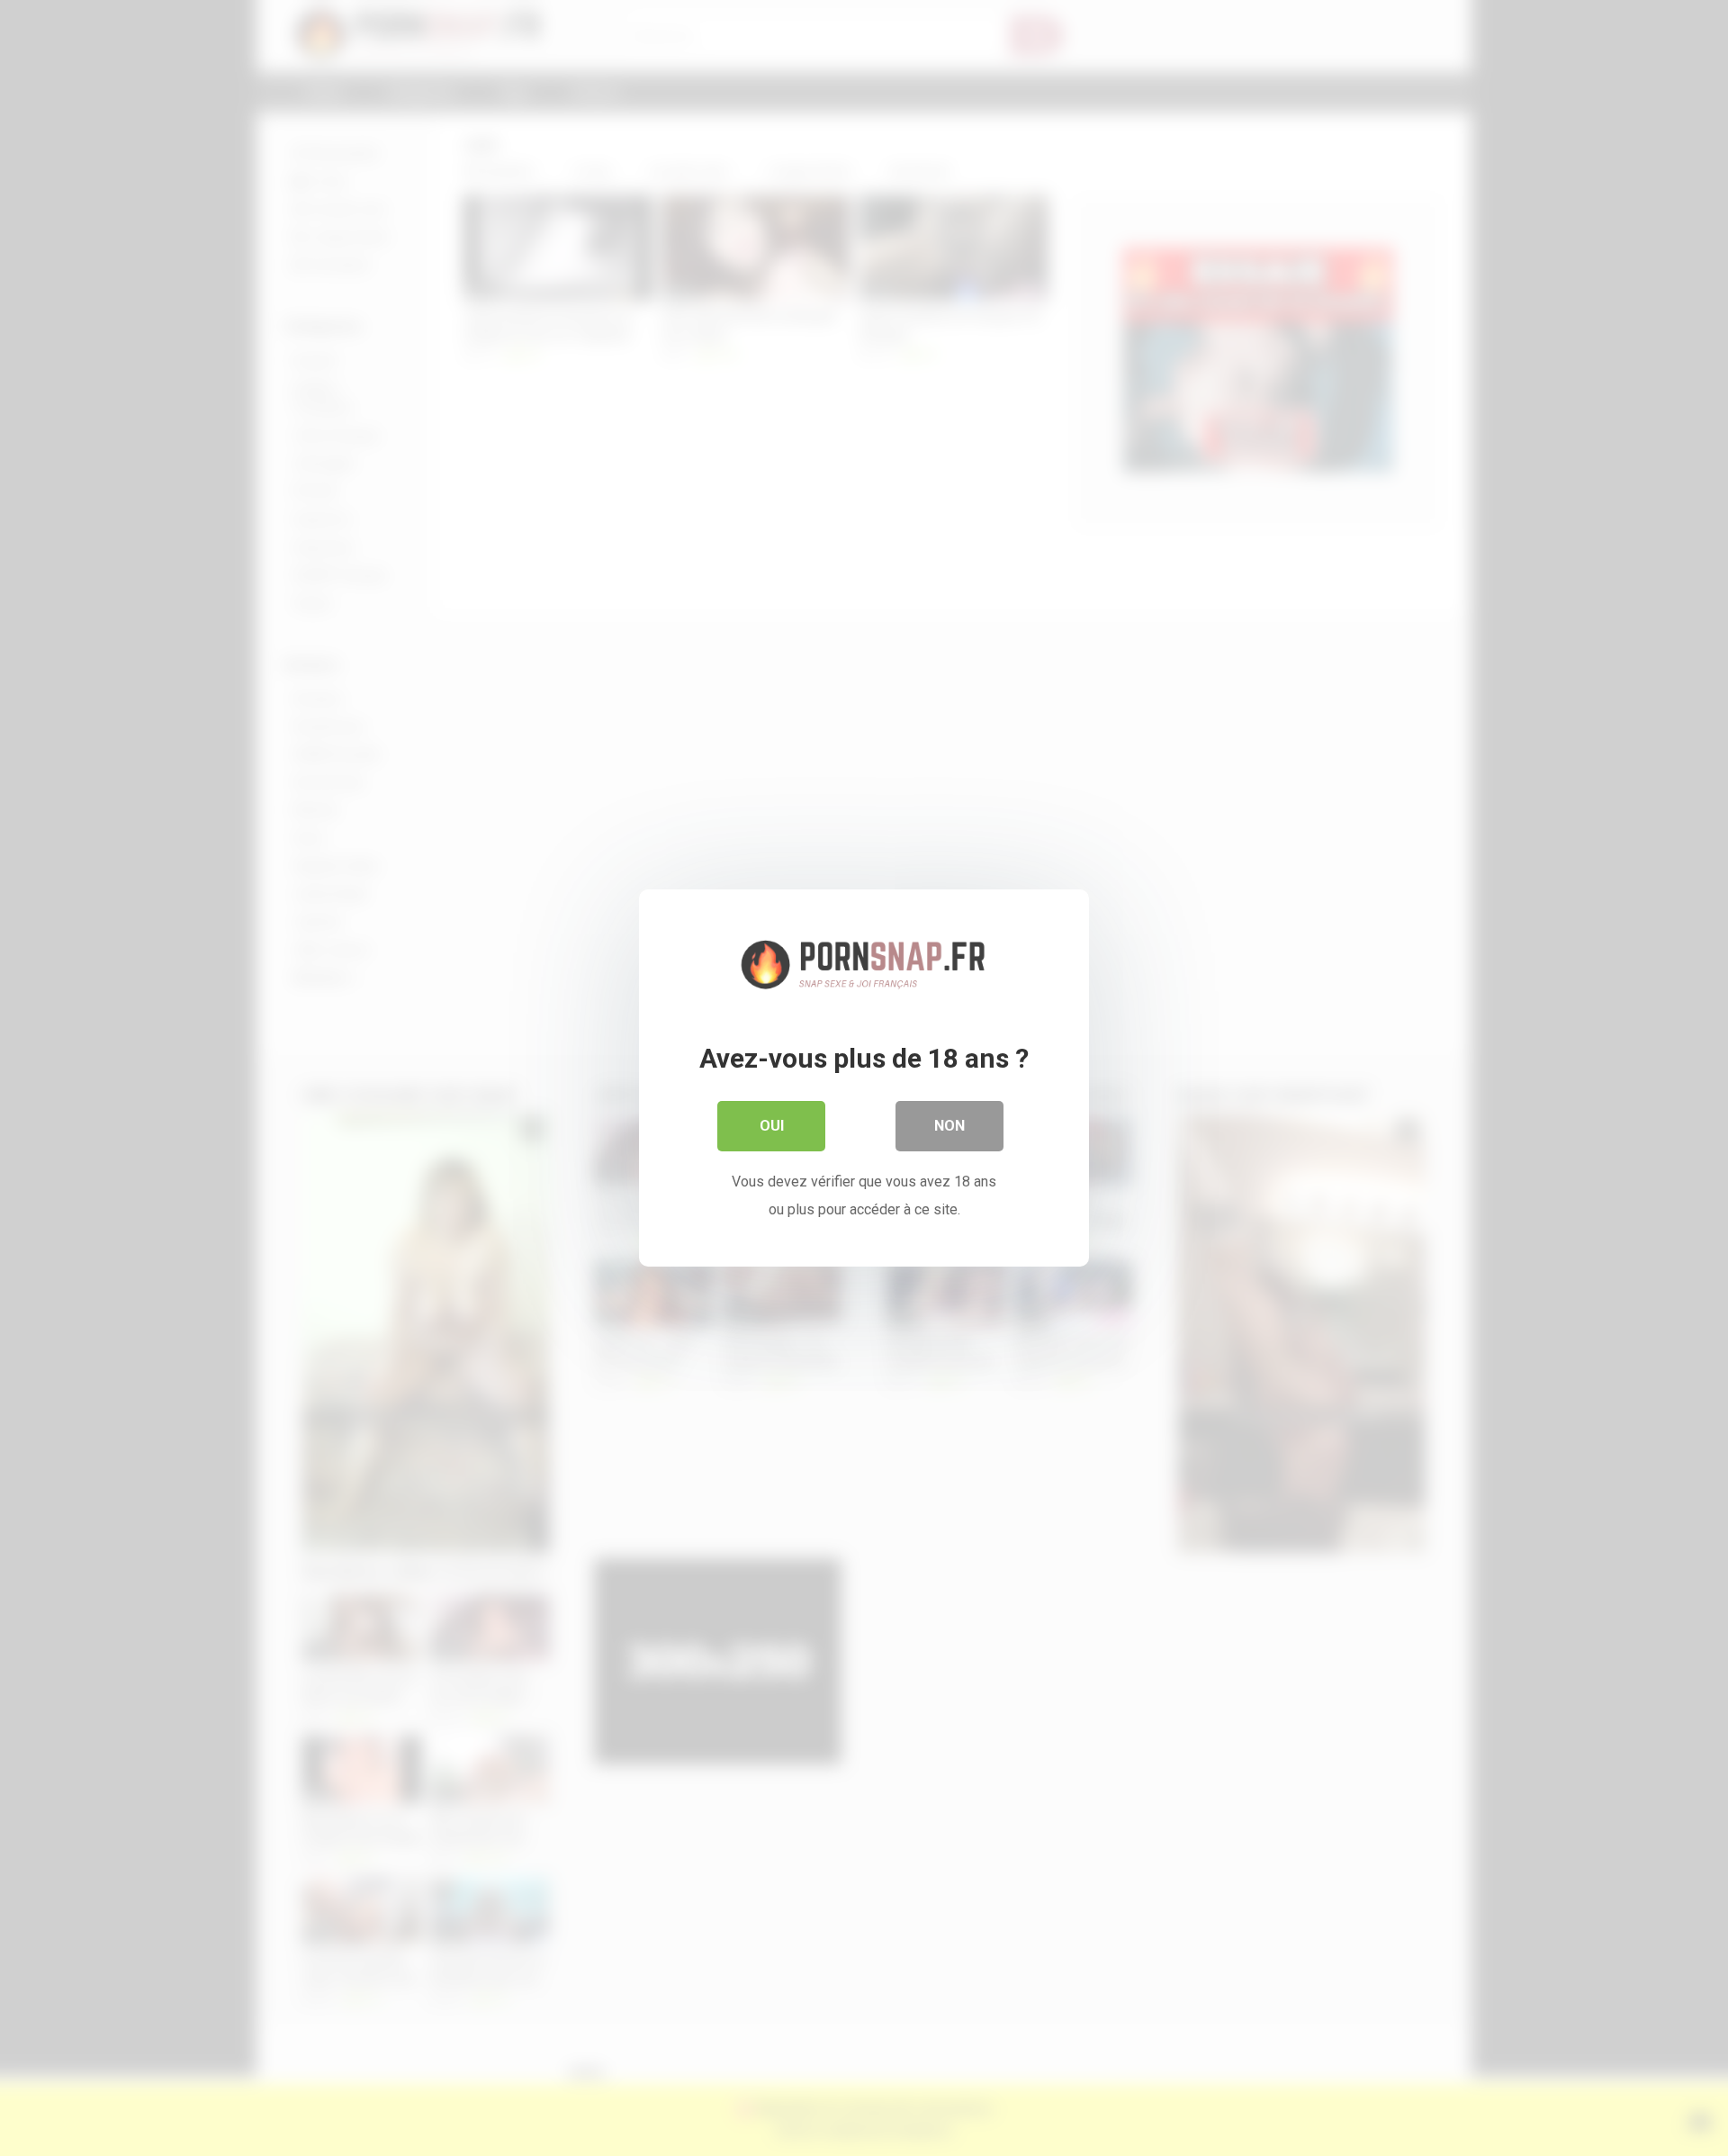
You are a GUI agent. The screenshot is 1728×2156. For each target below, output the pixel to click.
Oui (772, 1126)
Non (949, 1126)
